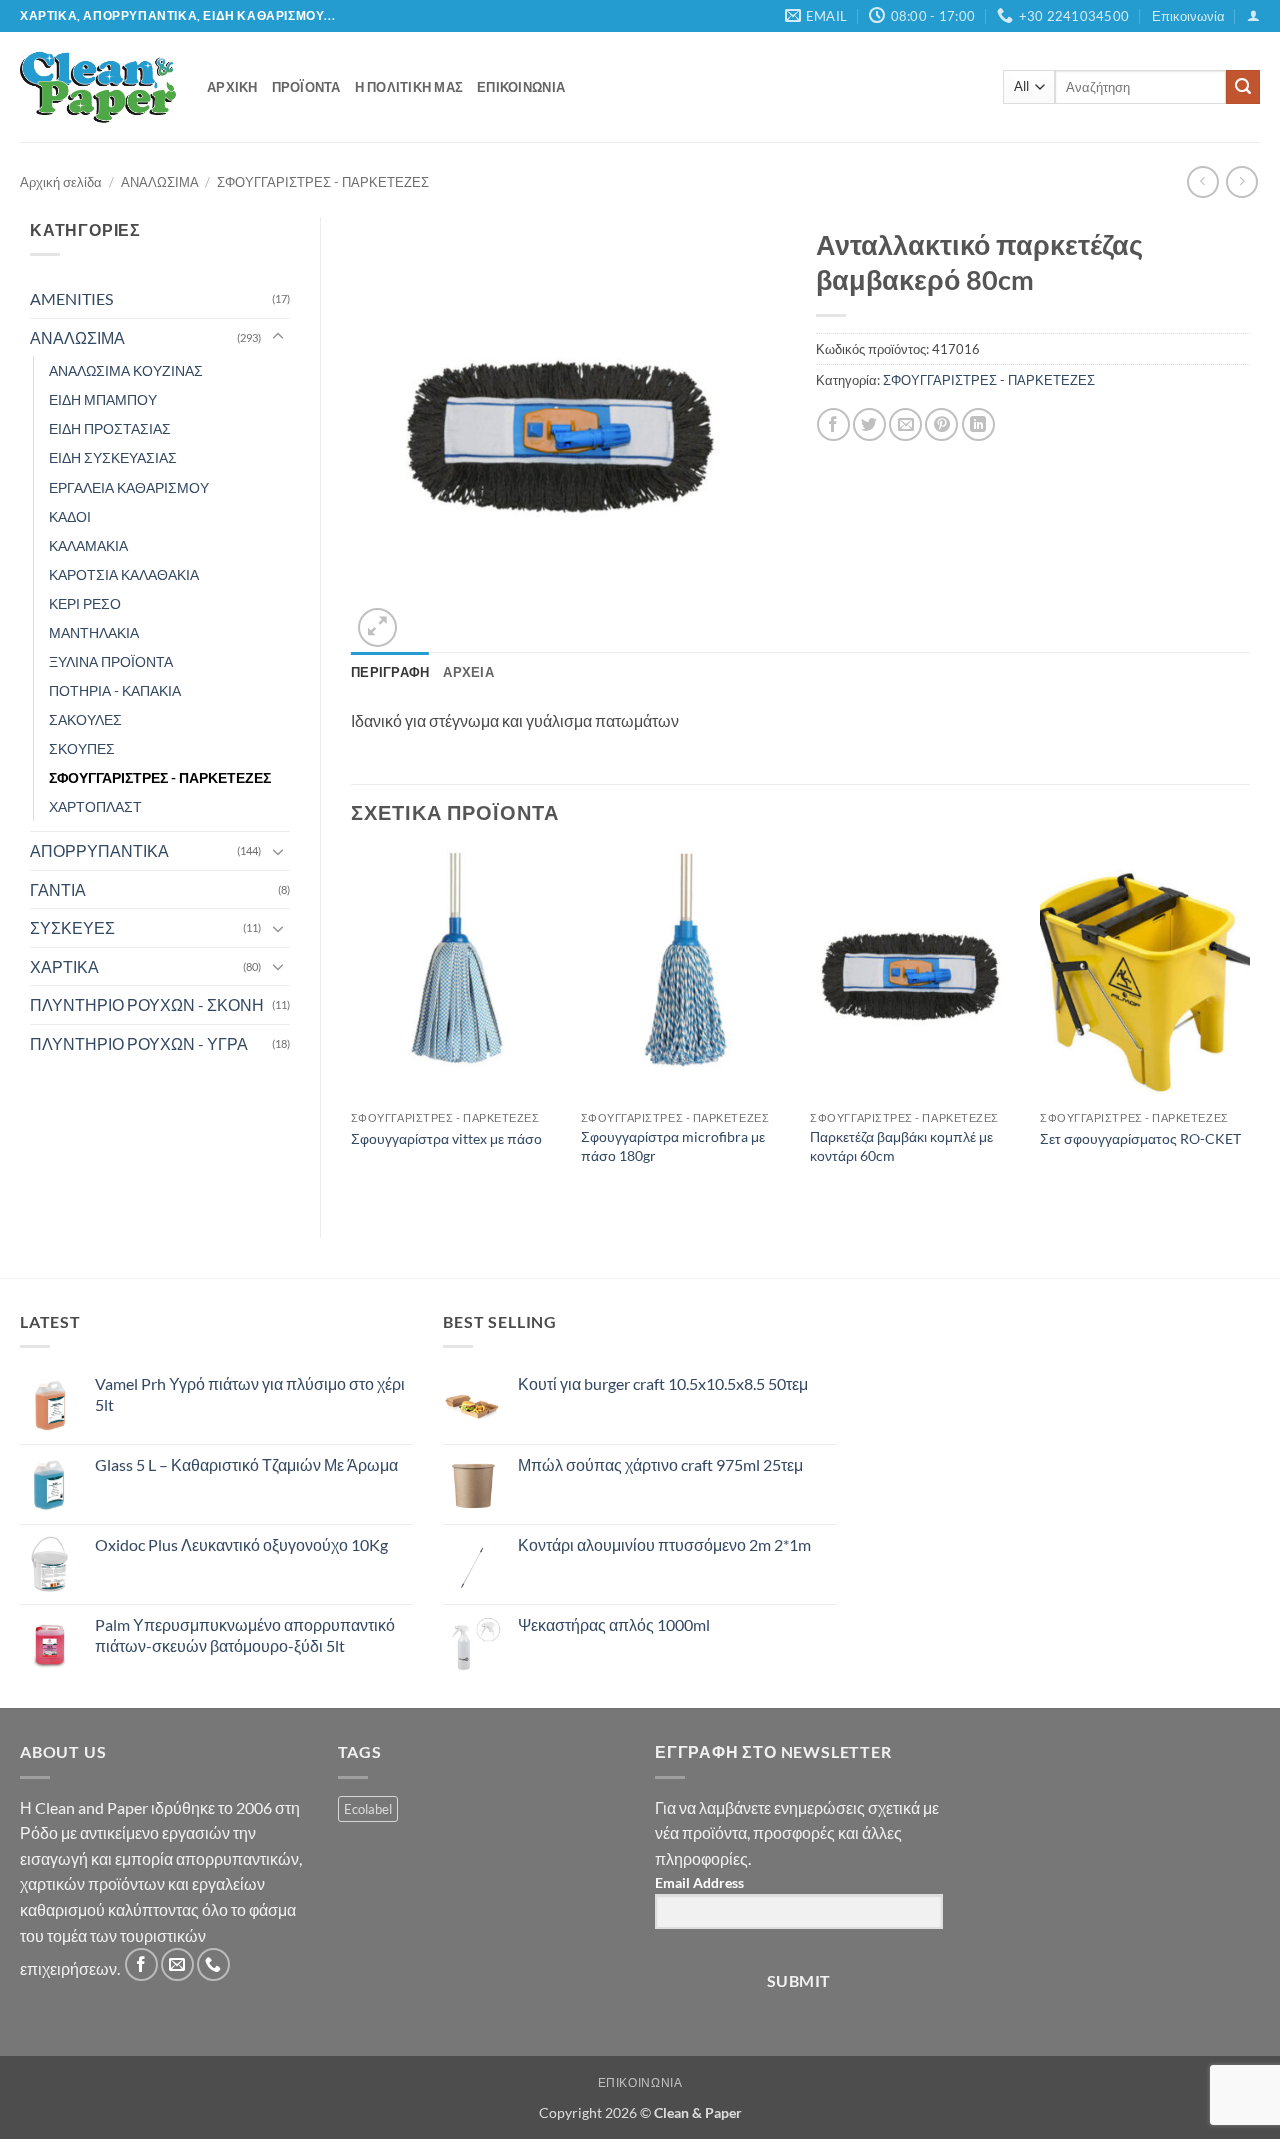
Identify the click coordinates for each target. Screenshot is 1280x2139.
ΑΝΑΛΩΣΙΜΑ (160, 182)
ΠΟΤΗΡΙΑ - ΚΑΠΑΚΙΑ (115, 690)
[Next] (1249, 1026)
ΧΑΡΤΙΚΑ (64, 966)
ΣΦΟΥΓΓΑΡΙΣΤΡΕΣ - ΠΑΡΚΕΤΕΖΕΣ (323, 182)
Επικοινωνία (1188, 16)
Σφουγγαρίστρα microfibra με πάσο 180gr (673, 1146)
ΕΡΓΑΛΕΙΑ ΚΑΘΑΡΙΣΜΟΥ (129, 487)
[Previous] (352, 1026)
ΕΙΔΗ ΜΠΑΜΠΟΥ (103, 399)
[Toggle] (278, 337)
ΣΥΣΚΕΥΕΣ (72, 927)
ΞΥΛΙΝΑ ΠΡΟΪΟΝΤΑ (111, 661)
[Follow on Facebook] (141, 1964)
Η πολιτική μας (409, 87)
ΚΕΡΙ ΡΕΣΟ (85, 603)
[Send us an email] (177, 1964)
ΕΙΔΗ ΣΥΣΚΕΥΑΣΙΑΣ (113, 457)
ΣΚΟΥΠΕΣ (82, 748)
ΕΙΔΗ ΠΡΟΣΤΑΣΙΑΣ (110, 428)
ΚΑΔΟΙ (70, 516)
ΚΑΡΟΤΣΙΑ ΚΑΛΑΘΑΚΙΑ (124, 574)
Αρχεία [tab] (468, 672)
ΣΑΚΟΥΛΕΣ (85, 719)
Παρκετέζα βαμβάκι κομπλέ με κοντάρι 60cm (901, 1146)
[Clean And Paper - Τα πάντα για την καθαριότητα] (98, 87)
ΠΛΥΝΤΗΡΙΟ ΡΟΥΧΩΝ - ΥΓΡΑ (139, 1043)
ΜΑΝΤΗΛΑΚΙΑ (94, 632)
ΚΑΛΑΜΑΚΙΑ (88, 545)
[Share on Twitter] (869, 424)
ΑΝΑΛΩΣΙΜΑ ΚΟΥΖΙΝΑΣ (126, 370)
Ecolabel (368, 1809)
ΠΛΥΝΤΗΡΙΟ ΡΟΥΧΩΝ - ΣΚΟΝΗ (147, 1004)
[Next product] (1202, 181)
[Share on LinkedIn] (978, 424)
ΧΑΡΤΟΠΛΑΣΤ (95, 806)
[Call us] (213, 1964)
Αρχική (232, 87)
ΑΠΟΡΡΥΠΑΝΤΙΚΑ (99, 850)
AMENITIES (71, 298)
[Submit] (1243, 87)
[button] (1253, 15)
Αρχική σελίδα (61, 182)
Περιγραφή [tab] (390, 672)
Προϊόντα (306, 87)
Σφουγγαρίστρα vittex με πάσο (446, 1138)
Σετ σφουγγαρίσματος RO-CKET (1140, 1138)
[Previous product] (1241, 181)
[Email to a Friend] (905, 424)
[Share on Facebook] (833, 424)
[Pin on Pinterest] (941, 424)
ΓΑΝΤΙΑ (58, 889)
